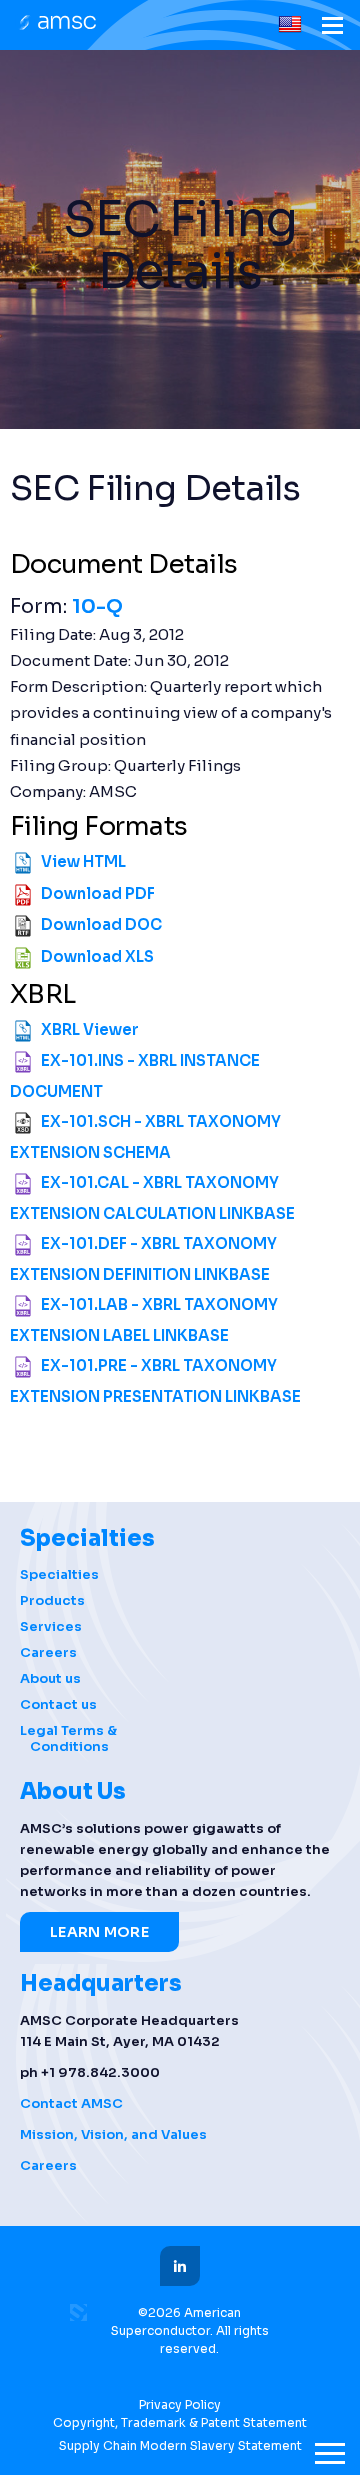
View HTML (83, 861)
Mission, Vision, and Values (113, 2134)
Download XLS (97, 956)
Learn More (99, 1932)
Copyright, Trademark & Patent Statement (180, 2422)
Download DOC (101, 924)
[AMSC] (55, 24)
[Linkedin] (180, 2266)
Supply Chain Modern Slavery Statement (180, 2445)
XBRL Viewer (90, 1029)
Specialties (59, 1575)
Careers (48, 1653)
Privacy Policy (180, 2404)
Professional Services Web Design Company (78, 2312)
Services (51, 1627)
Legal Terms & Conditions (68, 1739)
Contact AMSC (71, 2103)
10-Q (97, 606)
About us (50, 1679)
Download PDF (98, 893)
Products (52, 1601)
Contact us (58, 1705)
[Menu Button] (332, 29)
